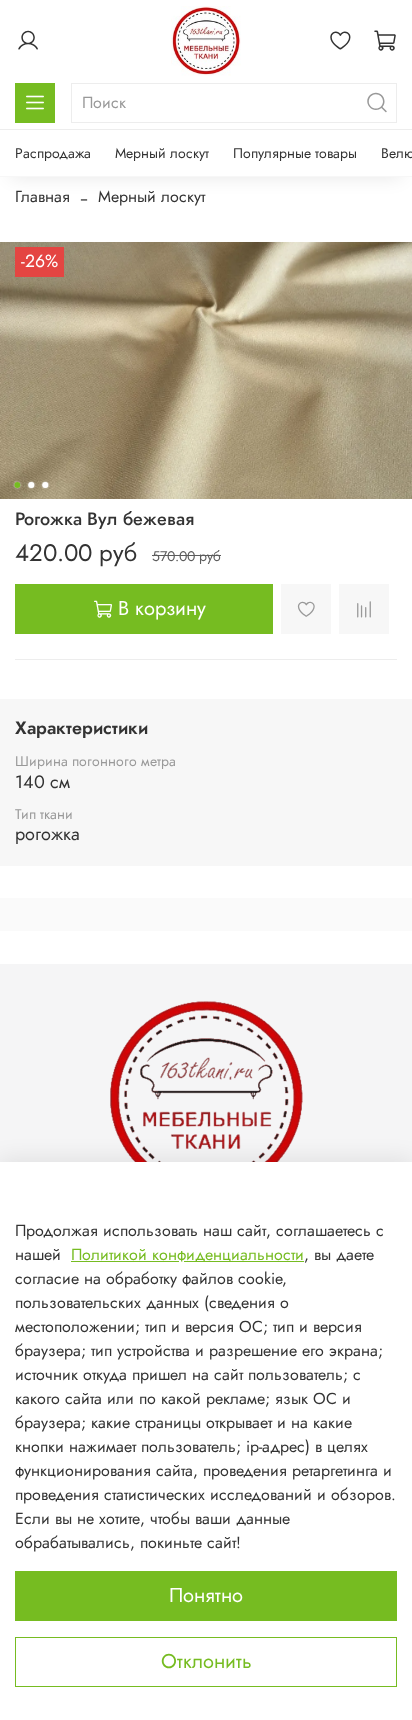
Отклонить (206, 1661)
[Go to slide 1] (17, 485)
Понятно (206, 1595)
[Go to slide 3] (45, 485)
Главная (42, 196)
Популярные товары (295, 153)
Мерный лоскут (162, 153)
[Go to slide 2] (31, 485)
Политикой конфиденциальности (187, 1254)
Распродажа (53, 153)
